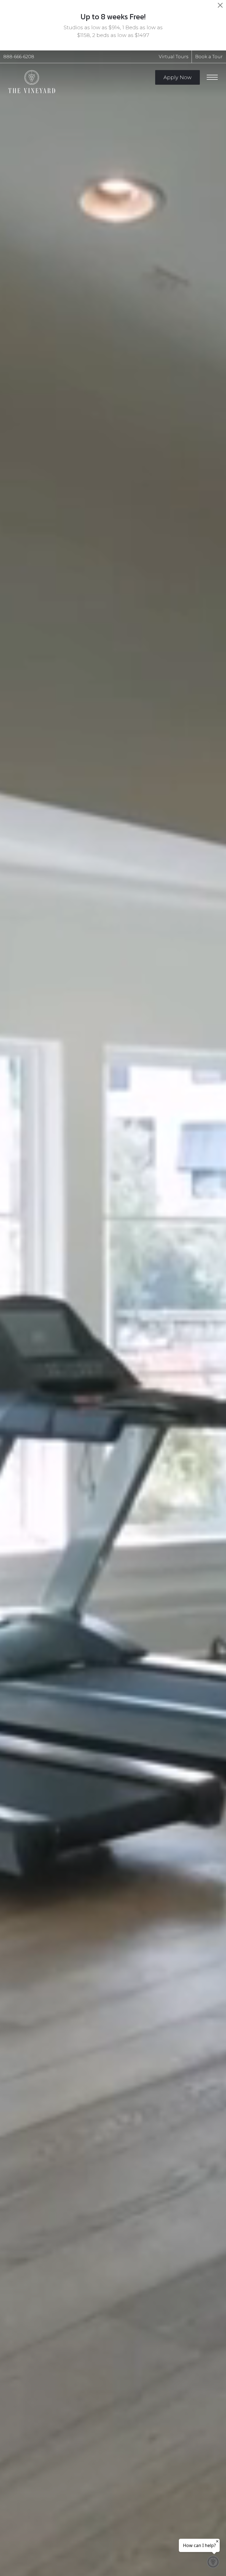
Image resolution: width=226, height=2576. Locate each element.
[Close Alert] (220, 7)
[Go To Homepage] (32, 82)
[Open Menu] (212, 77)
